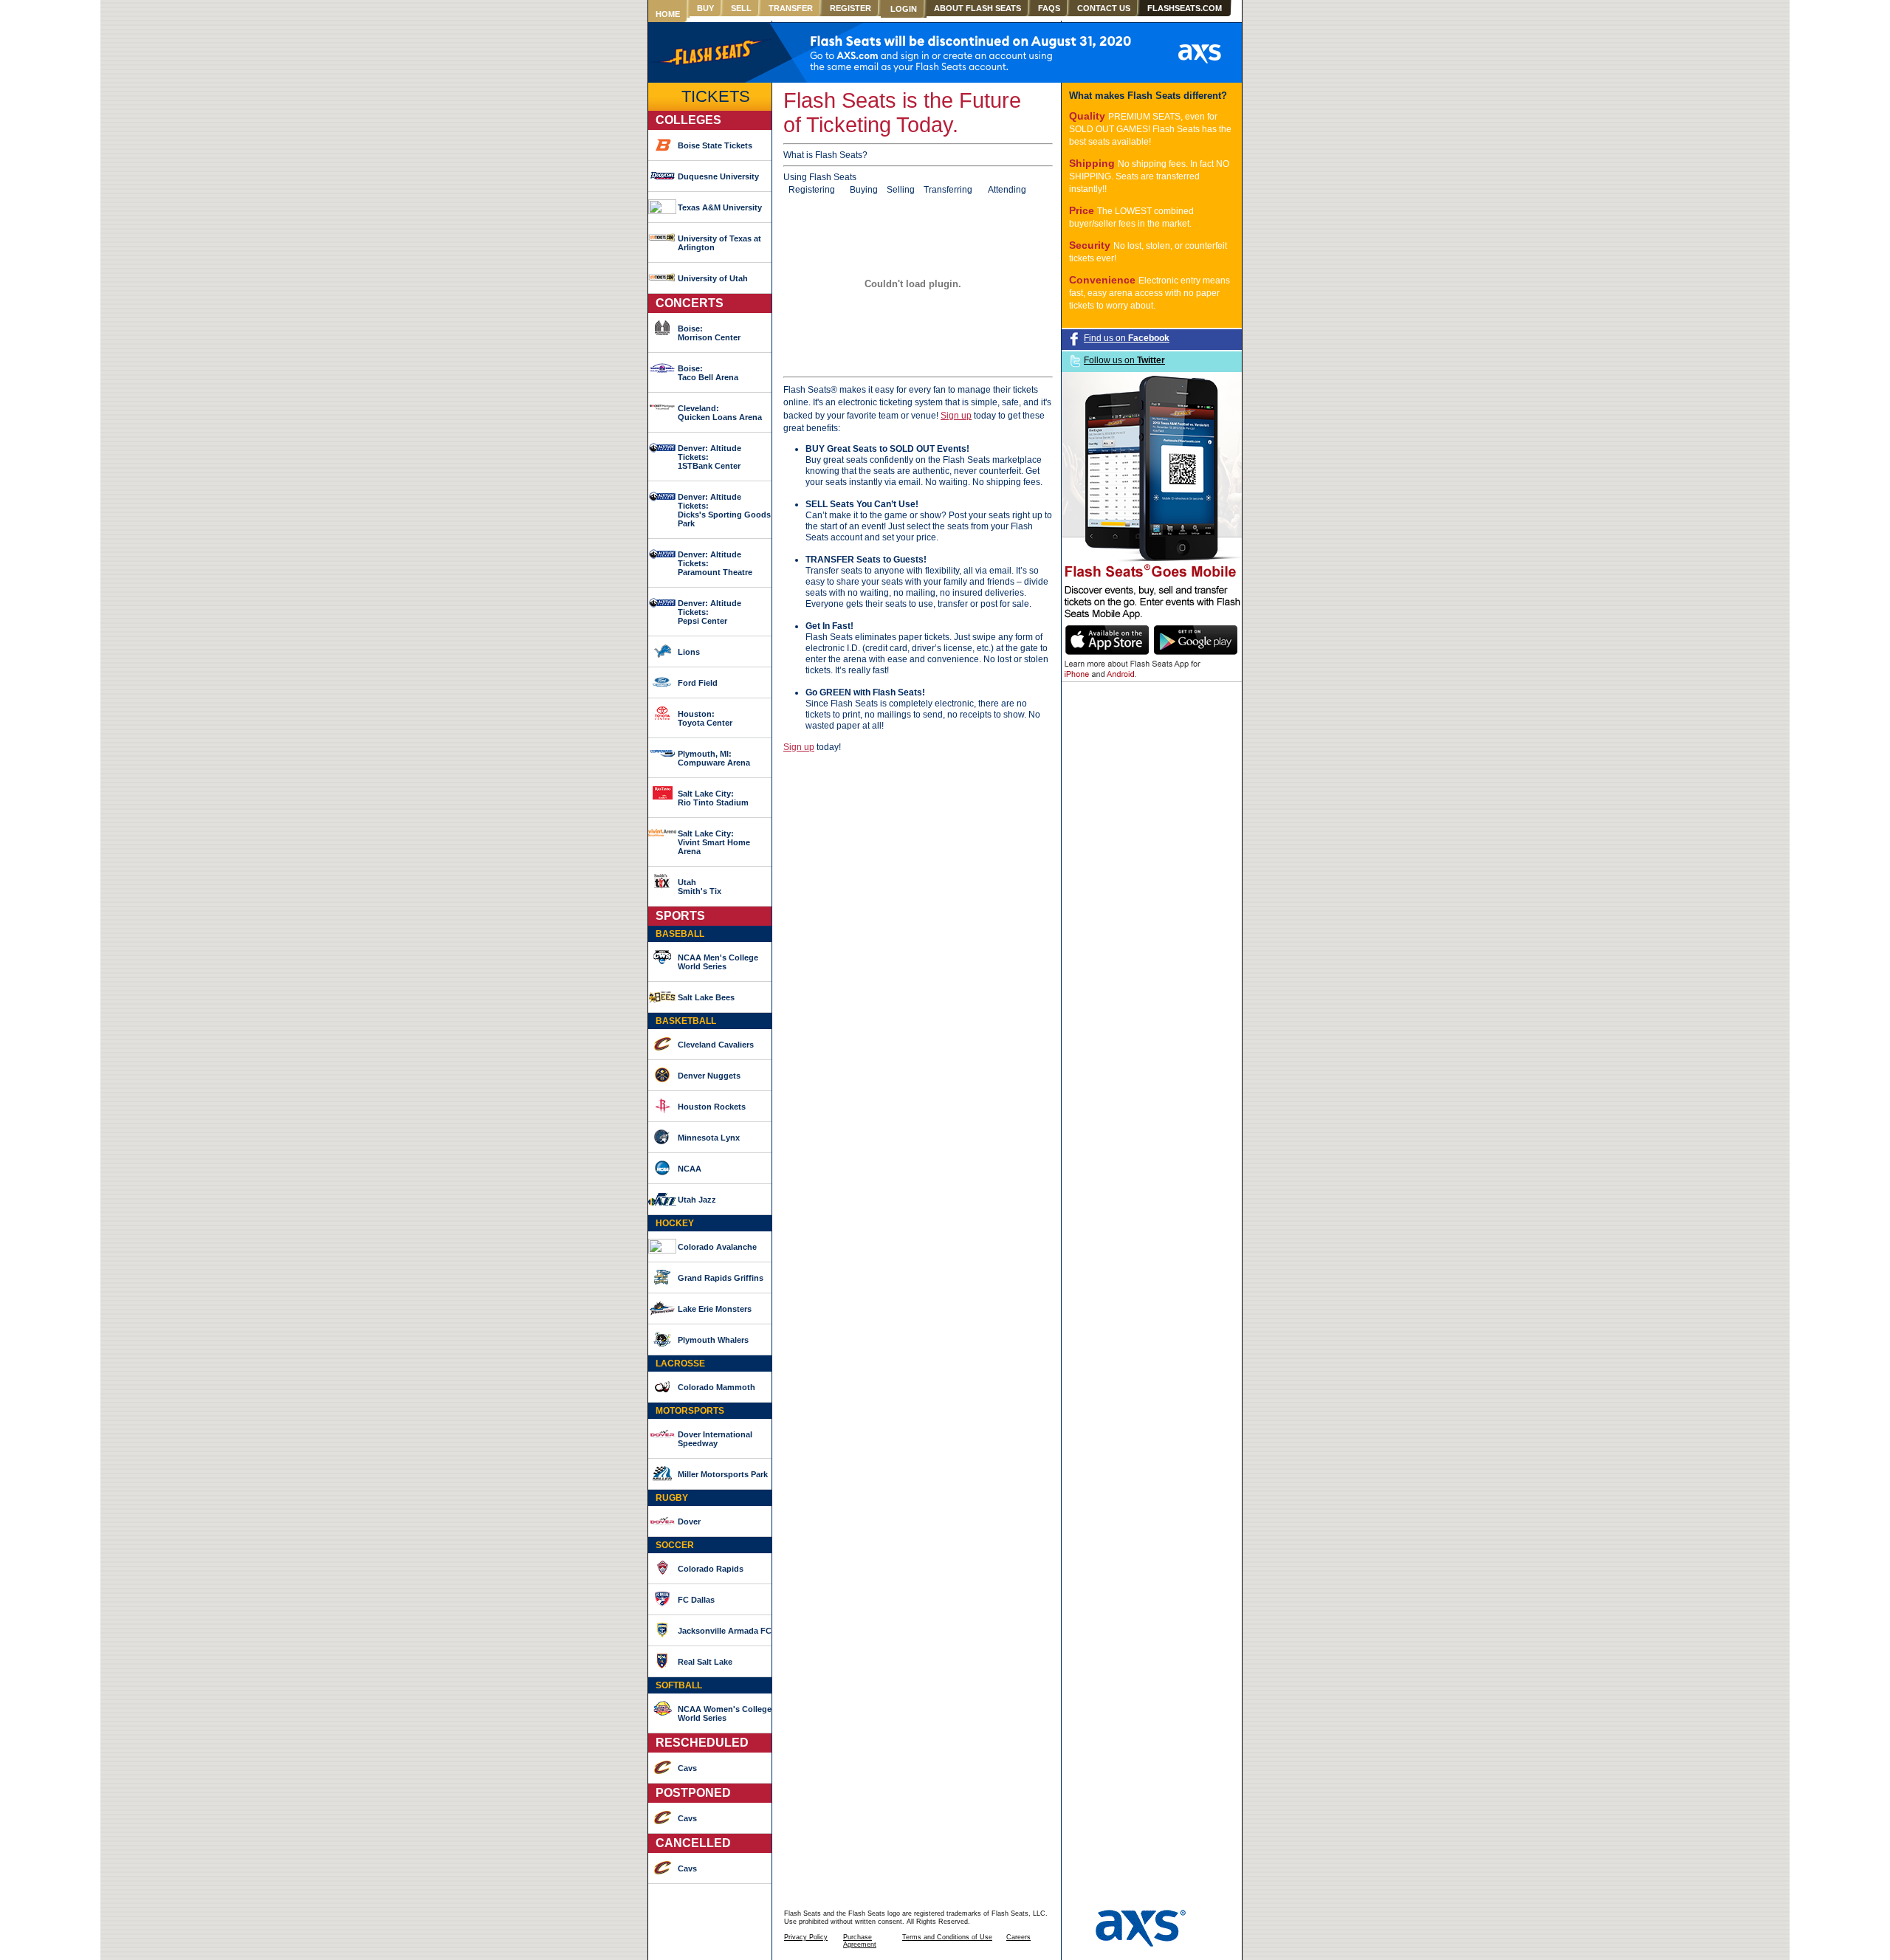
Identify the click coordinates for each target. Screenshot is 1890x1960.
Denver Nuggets (709, 1076)
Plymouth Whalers (713, 1340)
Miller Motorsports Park (723, 1474)
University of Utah (713, 278)
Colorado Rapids (711, 1569)
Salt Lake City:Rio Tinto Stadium (713, 798)
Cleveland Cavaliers (716, 1045)
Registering (812, 190)
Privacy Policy (806, 1937)
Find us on (1127, 338)
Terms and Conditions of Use (947, 1937)
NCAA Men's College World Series (718, 962)
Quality (1089, 116)
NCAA (690, 1169)
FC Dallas (696, 1600)
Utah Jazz (697, 1200)
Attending (1007, 190)
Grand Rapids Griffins (721, 1278)
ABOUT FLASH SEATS (977, 8)
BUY (705, 8)
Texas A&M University (720, 207)
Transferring (948, 190)
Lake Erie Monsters (715, 1309)
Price (1083, 210)
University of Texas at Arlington (719, 243)
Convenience (1104, 280)
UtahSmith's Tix (700, 887)
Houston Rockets (712, 1107)
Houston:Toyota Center (705, 718)
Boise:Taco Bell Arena (708, 373)
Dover (689, 1521)
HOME (668, 14)
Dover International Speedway (715, 1439)
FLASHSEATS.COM (1185, 8)
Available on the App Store (1107, 640)
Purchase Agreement (860, 1941)
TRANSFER (791, 8)
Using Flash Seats (820, 177)
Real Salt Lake (705, 1662)
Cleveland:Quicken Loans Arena (720, 413)
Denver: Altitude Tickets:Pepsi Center (709, 612)
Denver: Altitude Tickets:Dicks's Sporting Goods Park (724, 510)
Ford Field (698, 683)
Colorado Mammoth (717, 1387)
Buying (864, 190)
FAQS (1049, 8)
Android (1120, 675)
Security (1091, 245)
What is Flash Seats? (825, 155)
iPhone (1077, 675)
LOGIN (904, 9)
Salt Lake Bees (706, 997)
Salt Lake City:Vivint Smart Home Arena (714, 842)
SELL (741, 8)
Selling (901, 190)
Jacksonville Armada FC (725, 1631)
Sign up (956, 416)
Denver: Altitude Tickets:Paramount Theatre (715, 563)
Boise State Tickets (715, 145)
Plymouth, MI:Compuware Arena (714, 758)
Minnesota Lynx (709, 1138)
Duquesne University (718, 176)
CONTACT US (1104, 8)
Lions (689, 652)
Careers (1018, 1937)
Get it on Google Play (1196, 640)
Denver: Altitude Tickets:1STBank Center (709, 457)
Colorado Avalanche (717, 1247)
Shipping (1093, 163)
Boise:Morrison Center (709, 333)
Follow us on (1124, 360)
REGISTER (850, 8)
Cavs (687, 1768)
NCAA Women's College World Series (725, 1713)
